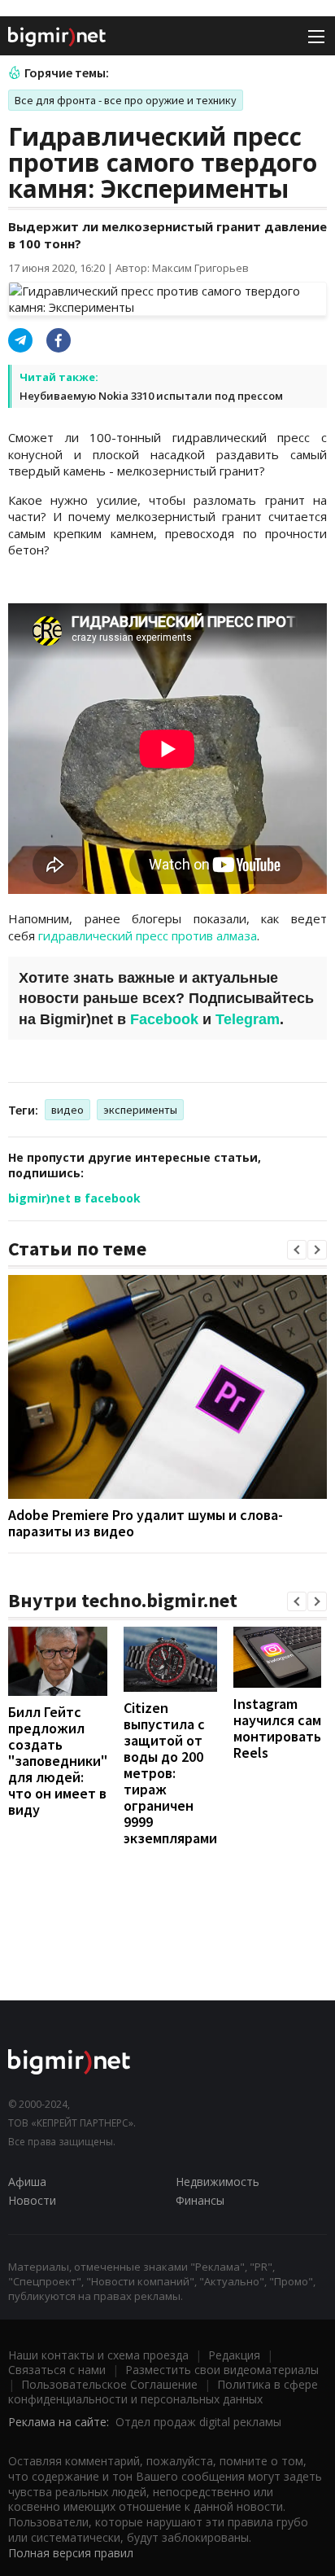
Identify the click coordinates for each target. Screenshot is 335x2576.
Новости (32, 2200)
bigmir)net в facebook (74, 1198)
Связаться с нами (57, 2370)
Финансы (200, 2200)
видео (67, 1110)
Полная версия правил (71, 2553)
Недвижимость (218, 2182)
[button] (297, 1250)
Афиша (27, 2182)
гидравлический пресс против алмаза (148, 935)
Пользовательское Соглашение (109, 2384)
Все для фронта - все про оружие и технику (126, 100)
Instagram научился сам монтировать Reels (277, 1728)
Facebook (164, 1019)
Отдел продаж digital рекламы (198, 2422)
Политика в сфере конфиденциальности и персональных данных (163, 2392)
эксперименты (140, 1110)
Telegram (248, 1019)
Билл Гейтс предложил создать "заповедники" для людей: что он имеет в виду (58, 1761)
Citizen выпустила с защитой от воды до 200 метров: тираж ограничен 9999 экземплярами (170, 1773)
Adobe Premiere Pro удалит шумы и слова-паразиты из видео (146, 1523)
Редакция (234, 2355)
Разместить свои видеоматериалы (222, 2370)
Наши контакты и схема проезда (98, 2355)
